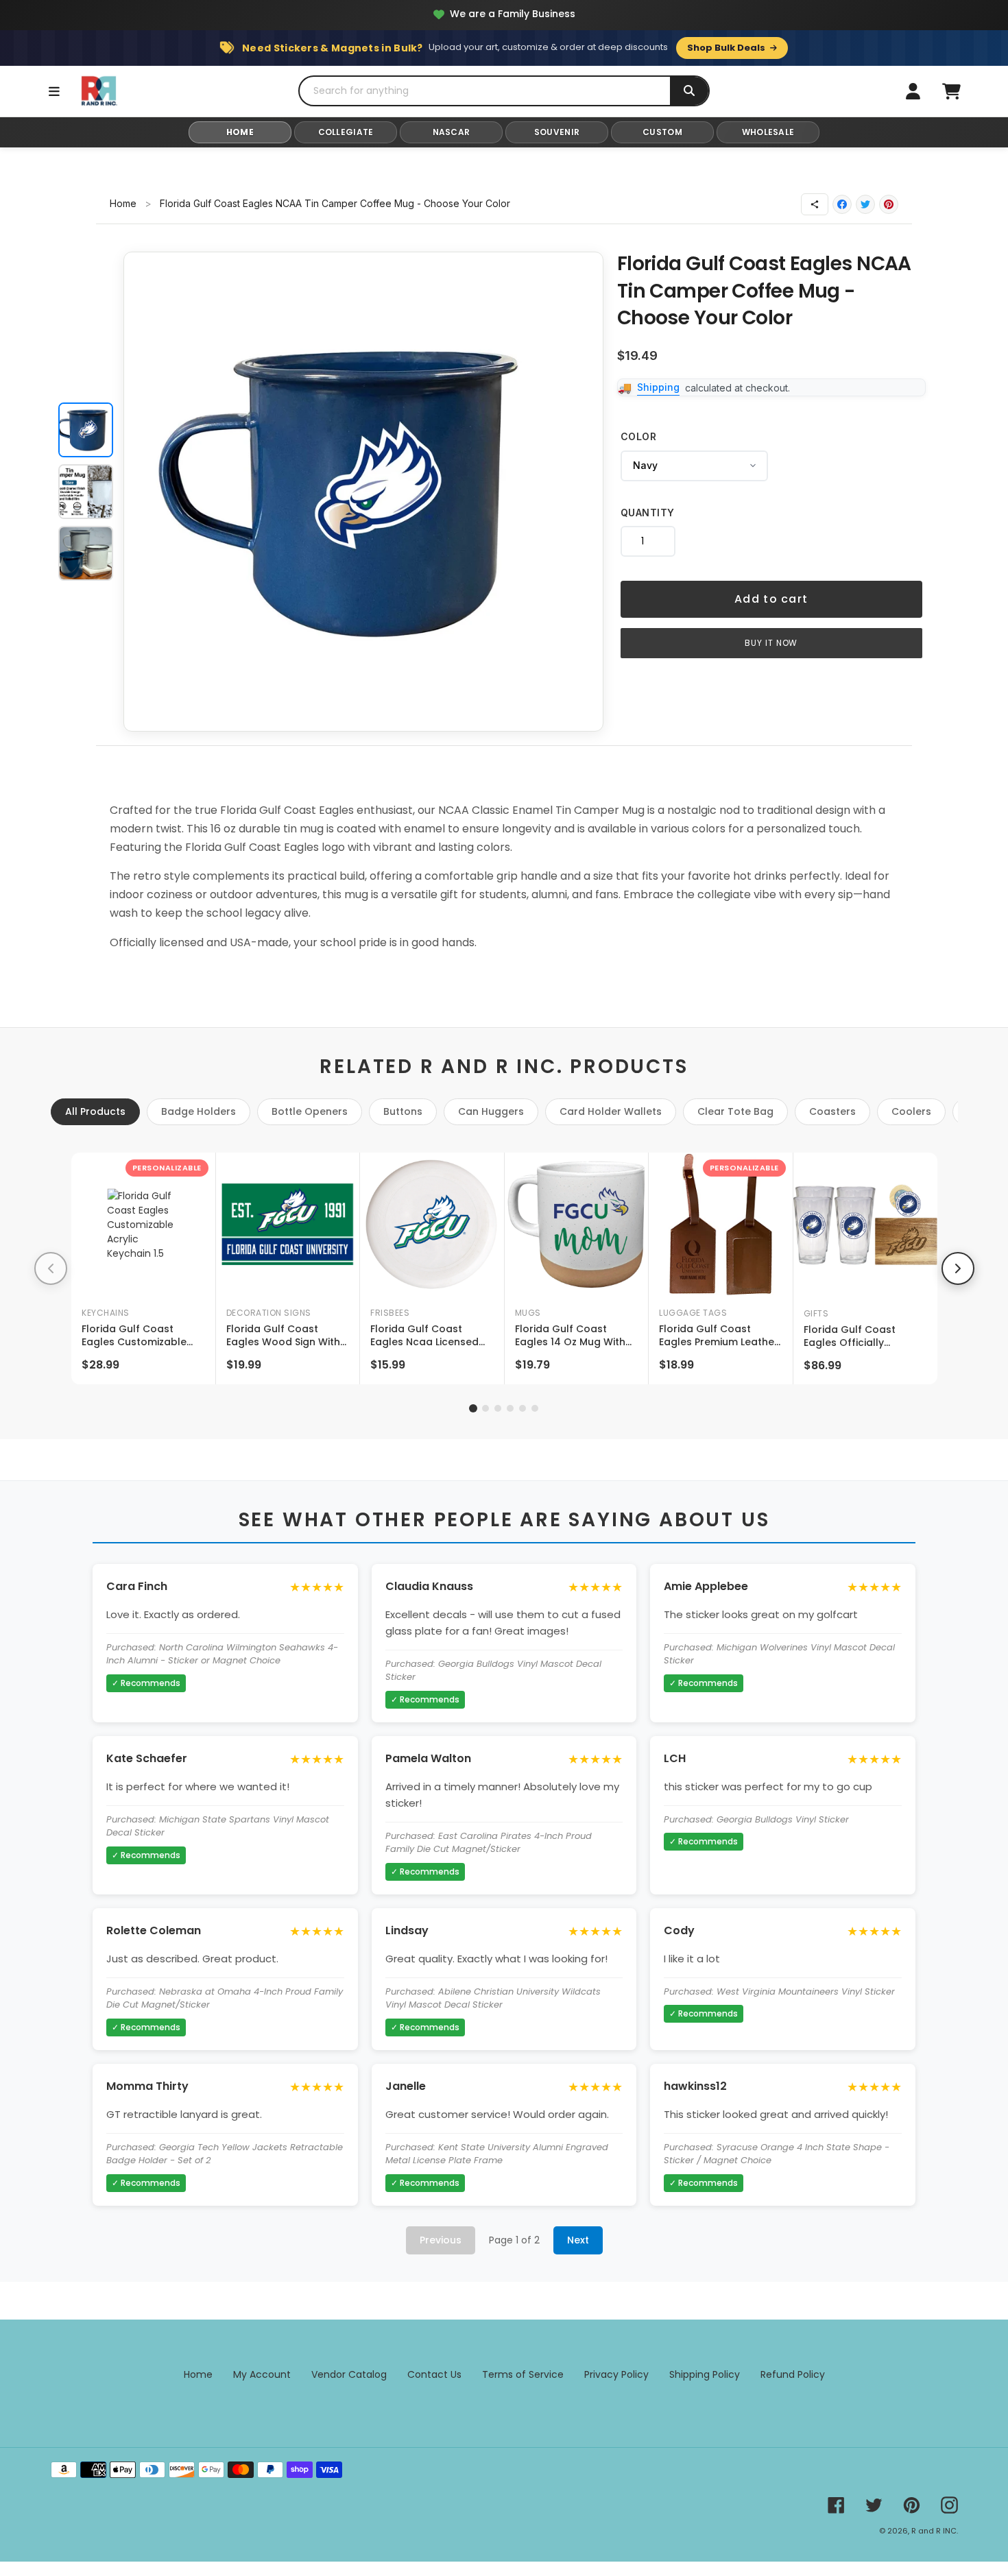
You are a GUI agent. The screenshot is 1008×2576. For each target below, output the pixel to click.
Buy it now (771, 643)
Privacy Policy (616, 2374)
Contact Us (434, 2374)
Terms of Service (523, 2374)
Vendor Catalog (349, 2374)
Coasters (832, 1111)
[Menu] (54, 91)
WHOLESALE (768, 132)
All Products (95, 1111)
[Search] (689, 91)
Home (123, 203)
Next (578, 2240)
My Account (262, 2374)
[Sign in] (913, 91)
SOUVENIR (557, 132)
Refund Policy (793, 2374)
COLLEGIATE (346, 132)
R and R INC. (935, 2531)
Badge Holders (199, 1111)
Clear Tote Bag (735, 1111)
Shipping (658, 387)
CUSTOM (662, 132)
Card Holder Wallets (611, 1111)
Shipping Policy (705, 2374)
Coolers (911, 1111)
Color (639, 436)
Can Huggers (491, 1111)
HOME (240, 132)
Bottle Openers (310, 1111)
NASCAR (452, 132)
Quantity (648, 513)
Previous (441, 2240)
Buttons (403, 1111)
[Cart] (951, 91)
